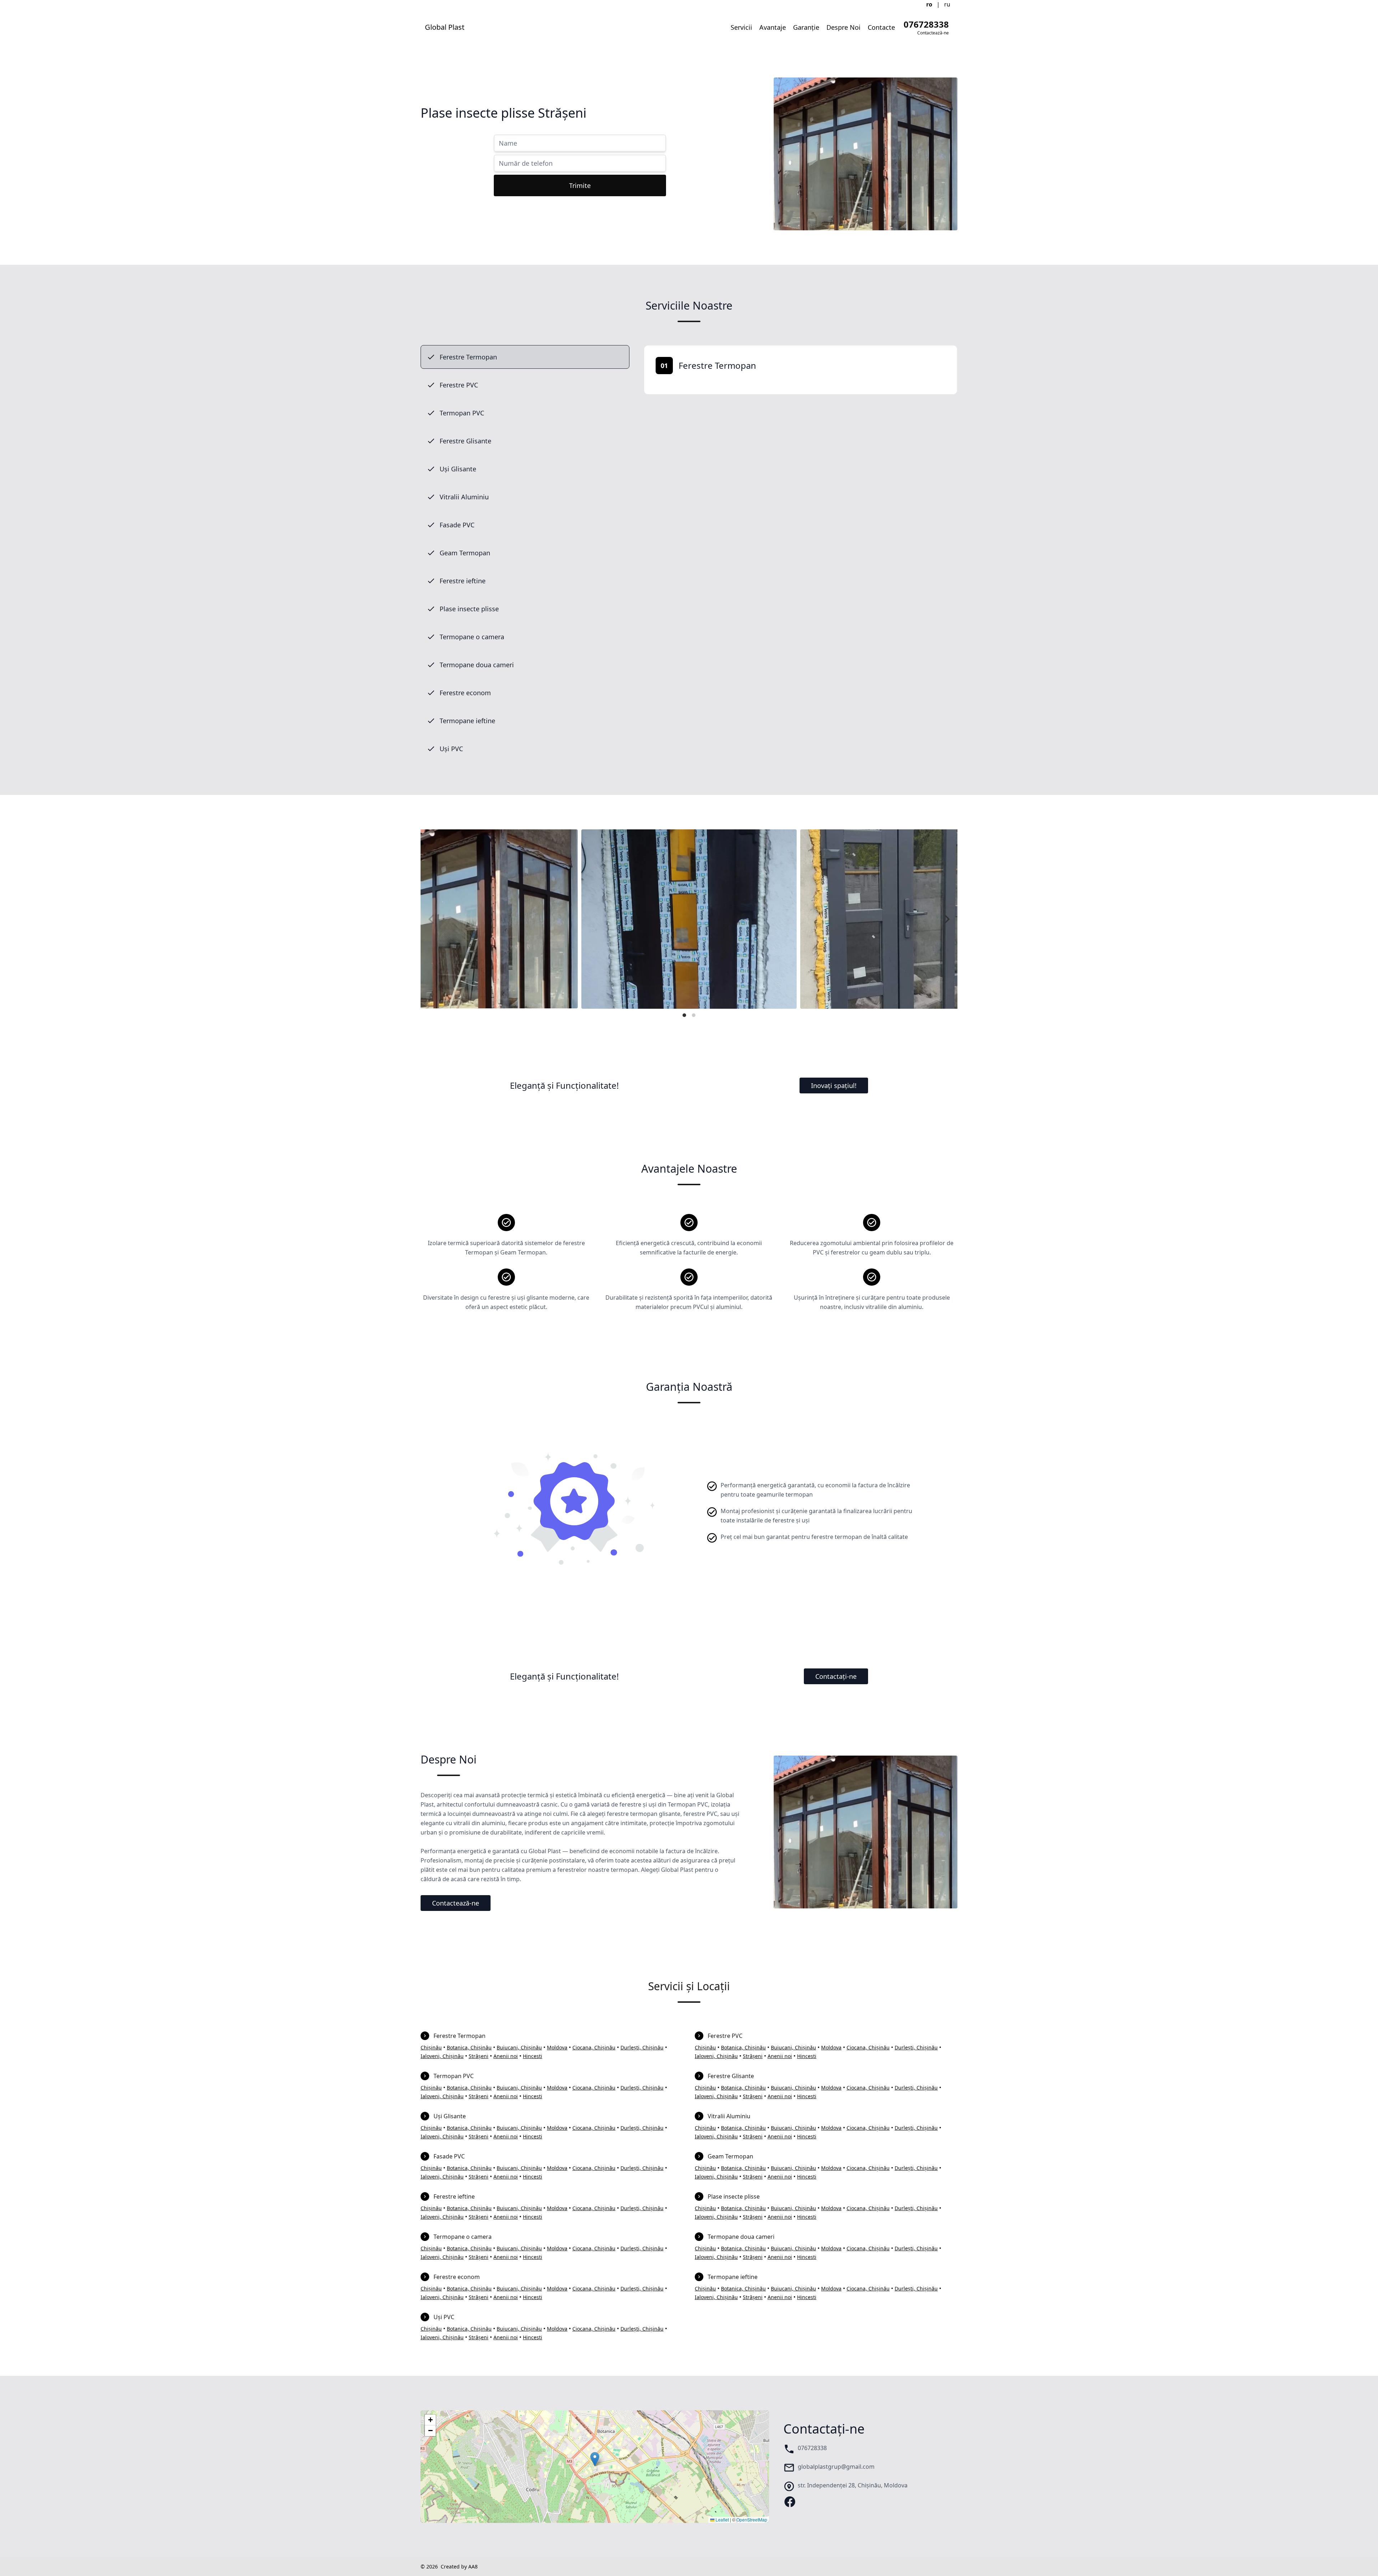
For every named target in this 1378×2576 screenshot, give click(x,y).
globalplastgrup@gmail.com (836, 2467)
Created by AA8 (459, 2566)
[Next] (946, 919)
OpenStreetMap (752, 2520)
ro (929, 4)
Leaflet (722, 2520)
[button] (595, 2459)
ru (947, 4)
